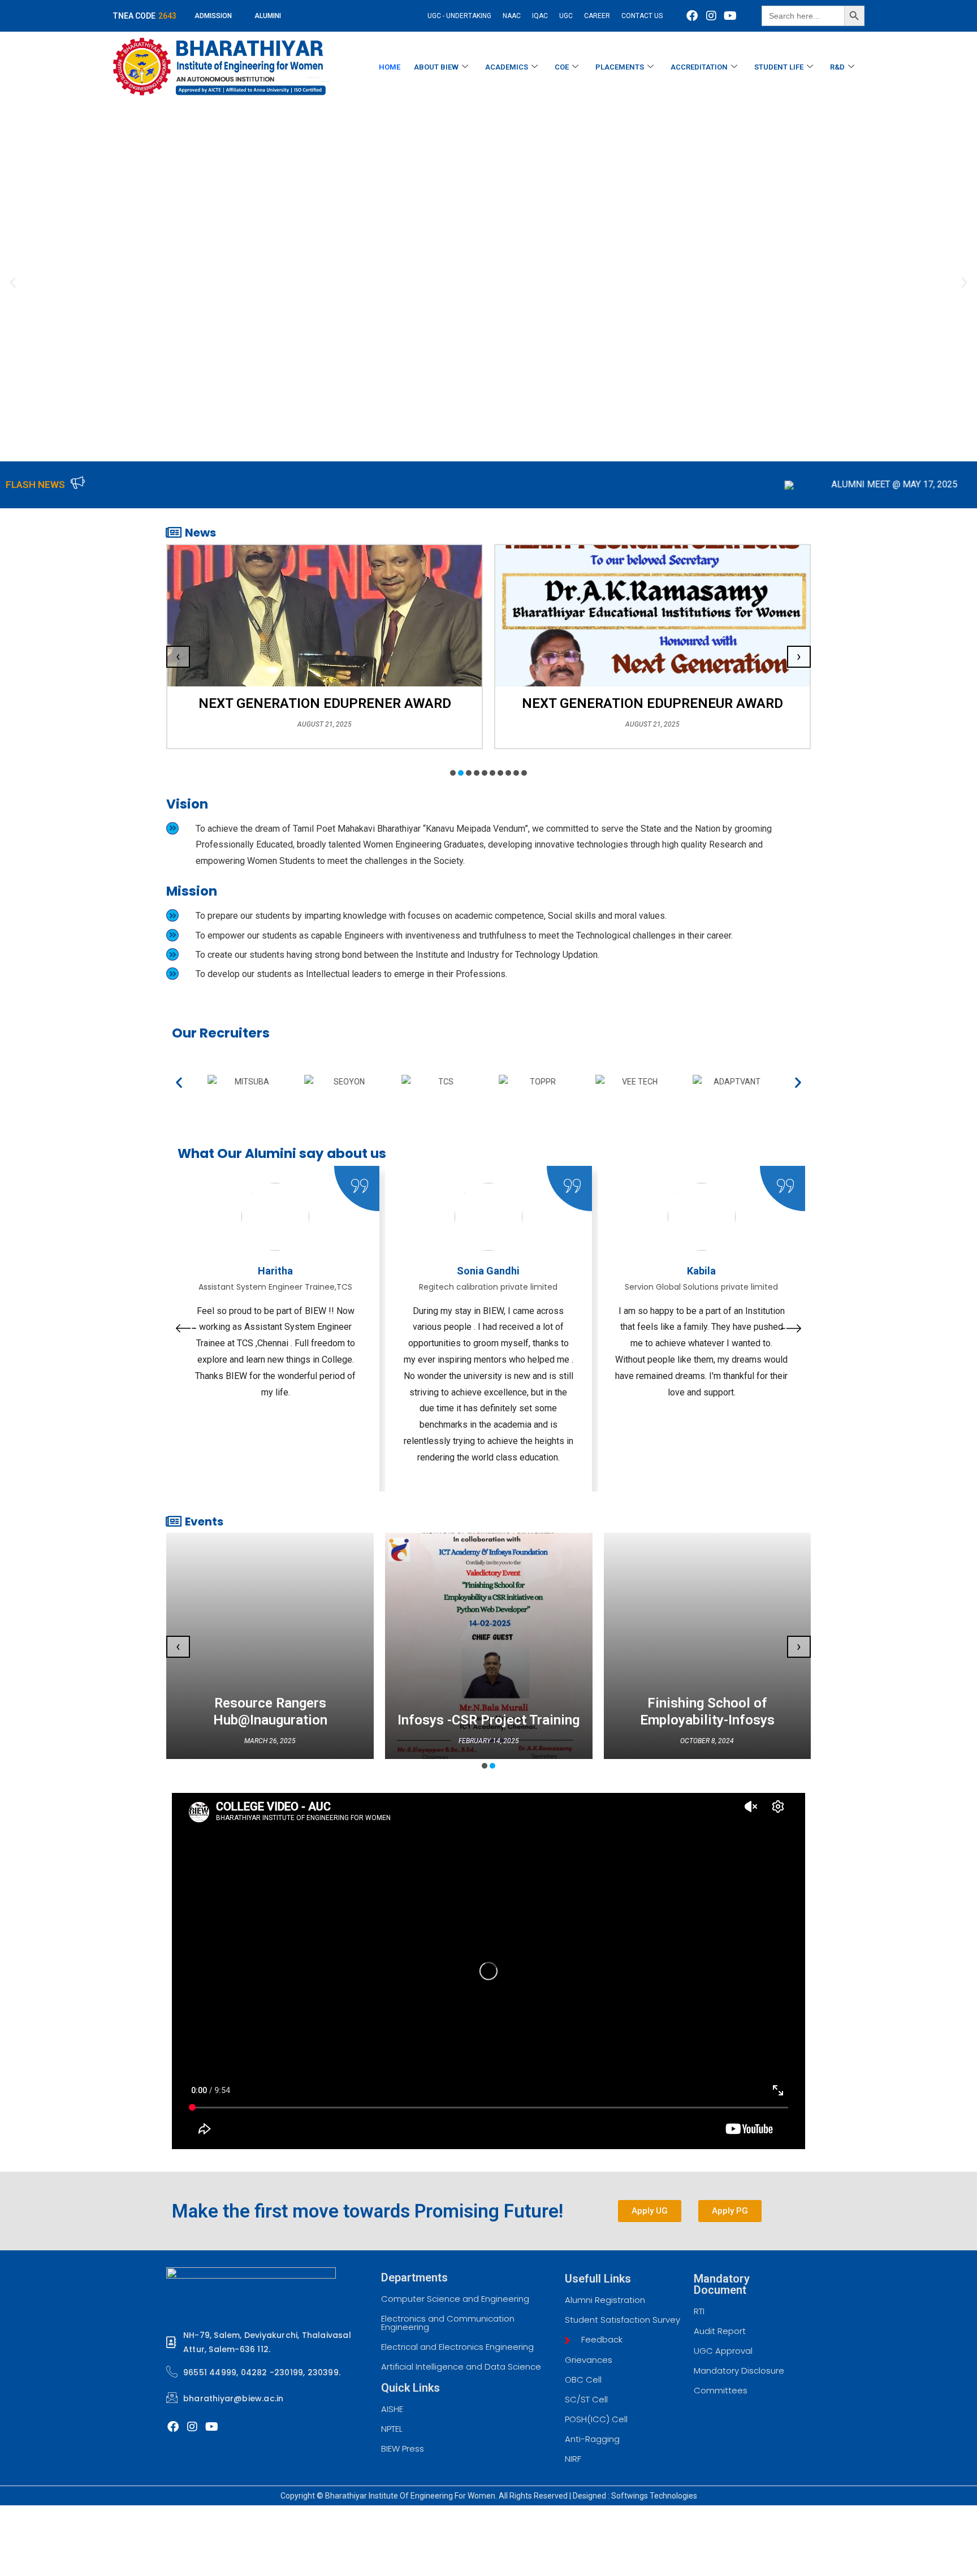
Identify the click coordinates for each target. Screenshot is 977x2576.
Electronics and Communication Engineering (448, 2323)
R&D (837, 67)
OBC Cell (583, 2380)
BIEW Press (403, 2449)
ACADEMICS (507, 67)
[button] (13, 282)
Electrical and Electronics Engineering (457, 2347)
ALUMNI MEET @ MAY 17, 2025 (710, 484)
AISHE (392, 2409)
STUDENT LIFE (779, 67)
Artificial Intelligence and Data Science (461, 2367)
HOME (390, 67)
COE (562, 67)
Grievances (589, 2360)
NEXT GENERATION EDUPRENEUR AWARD (325, 703)
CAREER (597, 16)
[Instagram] (711, 16)
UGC (566, 16)
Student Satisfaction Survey (622, 2320)
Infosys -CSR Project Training (488, 1720)
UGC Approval (723, 2351)
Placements (620, 67)
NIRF (573, 2459)
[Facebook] (692, 16)
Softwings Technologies (654, 2496)
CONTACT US (642, 16)
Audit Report (720, 2331)
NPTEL (392, 2429)
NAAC (512, 16)
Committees (721, 2390)
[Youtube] (730, 16)
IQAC (540, 16)
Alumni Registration (605, 2300)
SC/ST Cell (586, 2399)
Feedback (601, 2339)
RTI (699, 2311)
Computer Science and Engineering (455, 2299)
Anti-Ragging (592, 2439)
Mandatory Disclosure (739, 2370)
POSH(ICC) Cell (596, 2419)
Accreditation (699, 67)
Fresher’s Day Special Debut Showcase (653, 703)
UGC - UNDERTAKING (459, 16)
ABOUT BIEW (436, 67)
